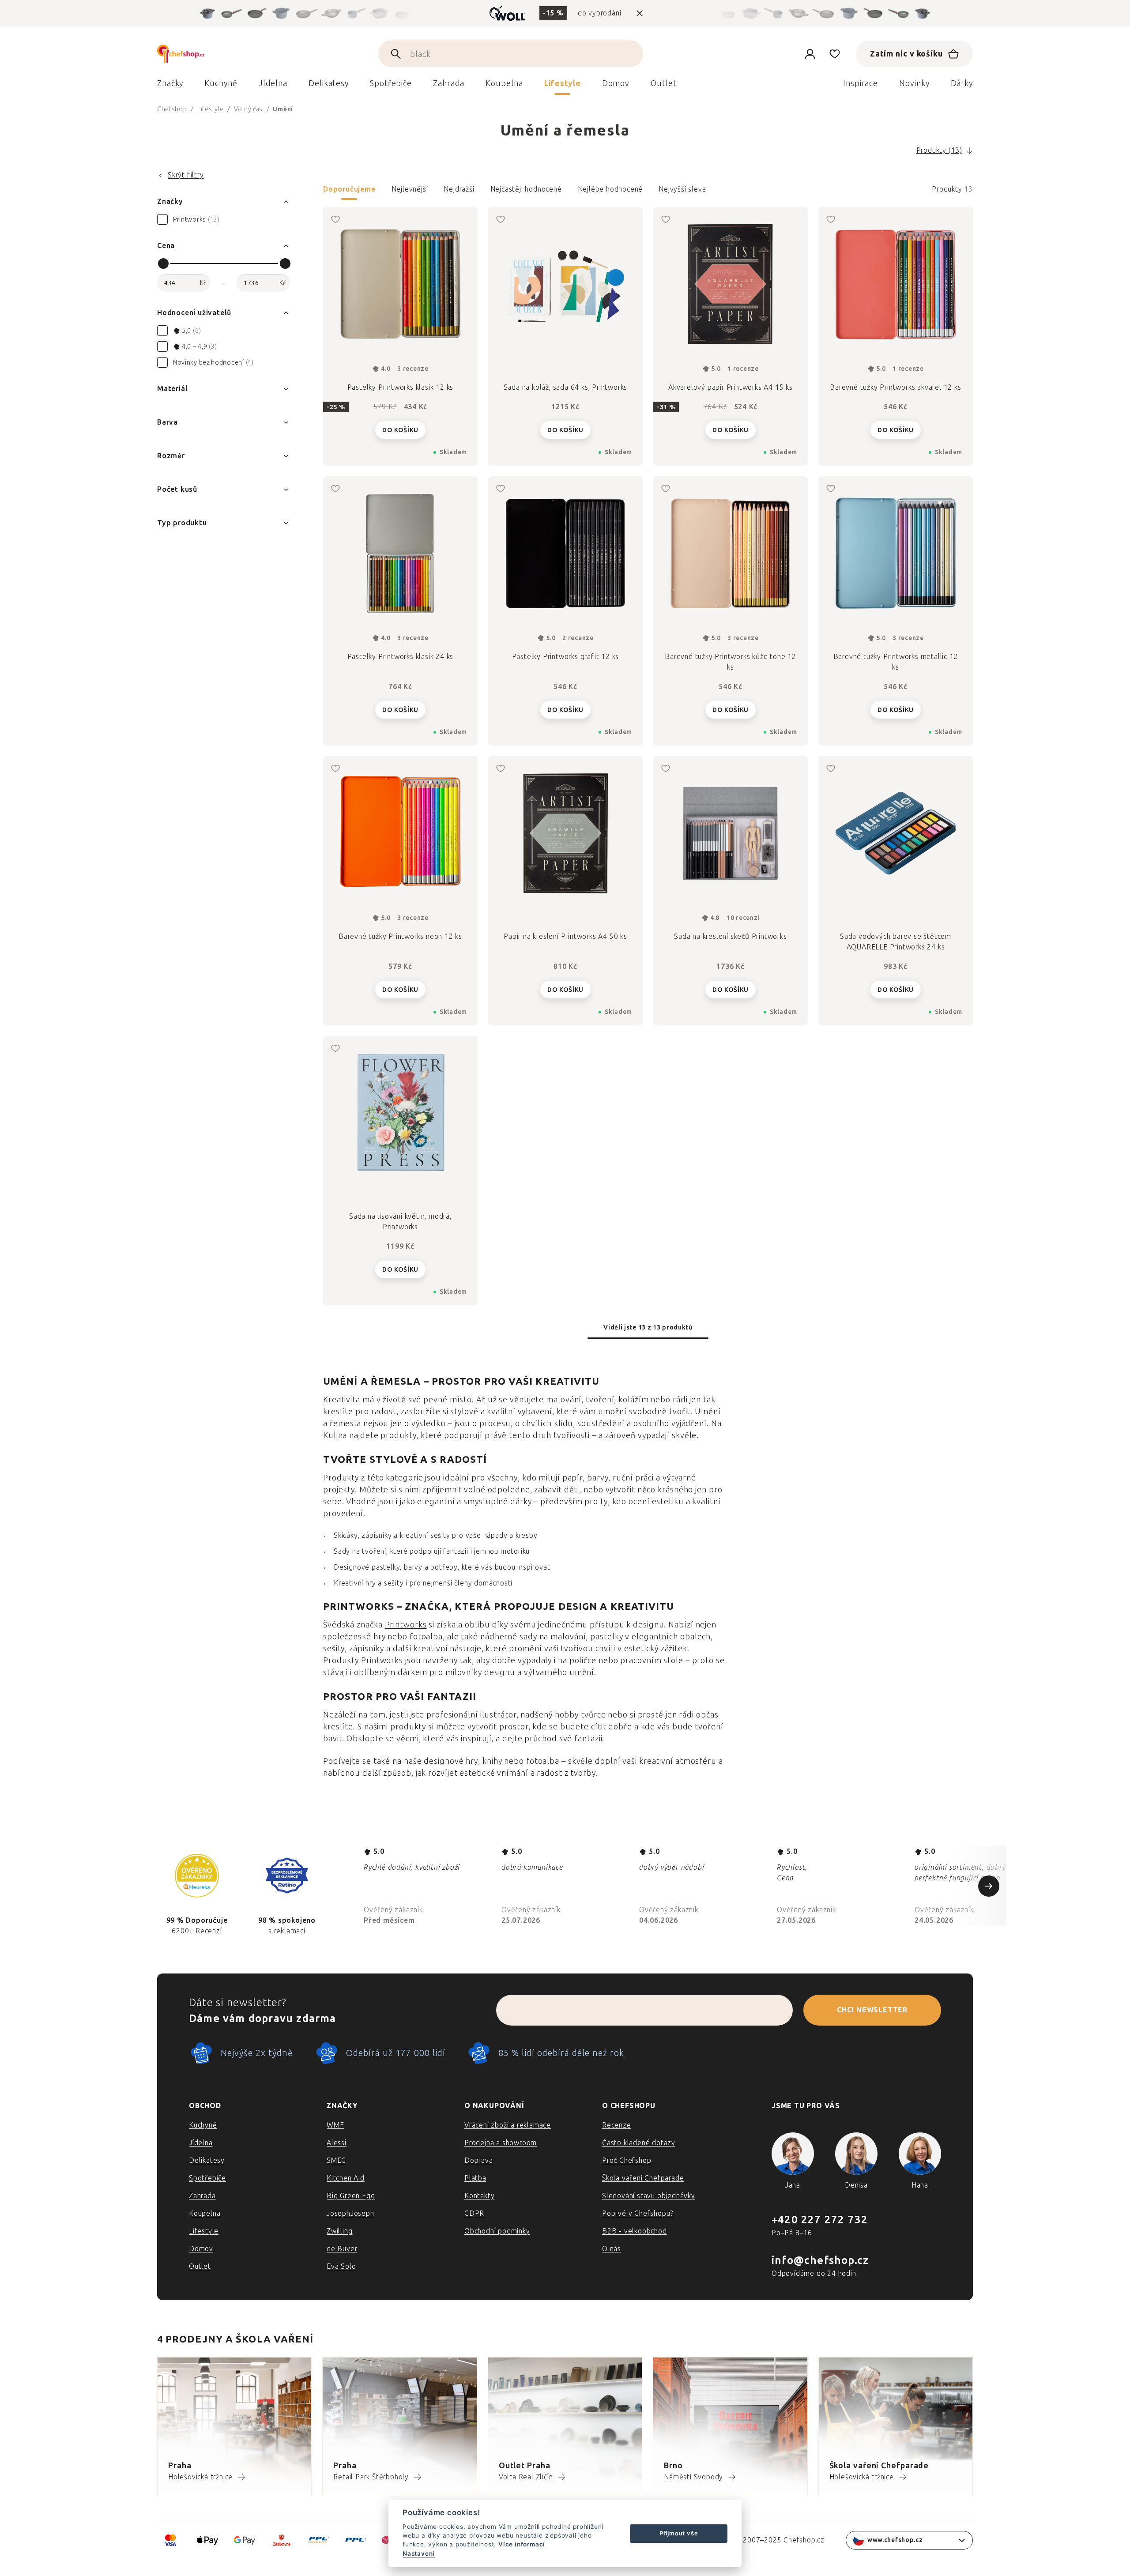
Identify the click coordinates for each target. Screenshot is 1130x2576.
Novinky (914, 83)
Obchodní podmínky (497, 2231)
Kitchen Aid (346, 2178)
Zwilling (339, 2231)
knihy (492, 1761)
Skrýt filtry (186, 175)
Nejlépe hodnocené (610, 189)
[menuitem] (170, 86)
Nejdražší (459, 189)
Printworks (406, 1625)
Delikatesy (207, 2160)
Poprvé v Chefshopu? (638, 2213)
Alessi (337, 2143)
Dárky (962, 83)
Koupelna (205, 2213)
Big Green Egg (351, 2196)
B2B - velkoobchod (635, 2231)
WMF (335, 2125)
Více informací (522, 2544)
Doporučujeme (349, 189)
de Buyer (342, 2249)
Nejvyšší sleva (682, 189)
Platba (475, 2178)
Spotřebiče (207, 2178)
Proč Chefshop (627, 2160)
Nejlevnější (410, 189)
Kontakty (479, 2196)
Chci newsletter (872, 2010)
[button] (648, 192)
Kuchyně (203, 2125)
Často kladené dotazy (639, 2143)
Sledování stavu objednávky (649, 2196)
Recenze (617, 2125)
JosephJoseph (350, 2213)
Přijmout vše (679, 2533)
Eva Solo (341, 2266)
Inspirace (861, 83)
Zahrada (202, 2196)
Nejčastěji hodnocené (526, 189)
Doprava (479, 2160)
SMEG (336, 2160)
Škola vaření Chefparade (643, 2178)
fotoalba (543, 1761)
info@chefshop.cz (820, 2260)
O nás (612, 2249)
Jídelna (201, 2143)
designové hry (451, 1761)
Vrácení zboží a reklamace (508, 2125)
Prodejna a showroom (501, 2143)
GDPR (474, 2213)
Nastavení (419, 2553)
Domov (201, 2249)
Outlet (200, 2266)
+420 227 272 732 (820, 2220)
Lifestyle (204, 2231)
